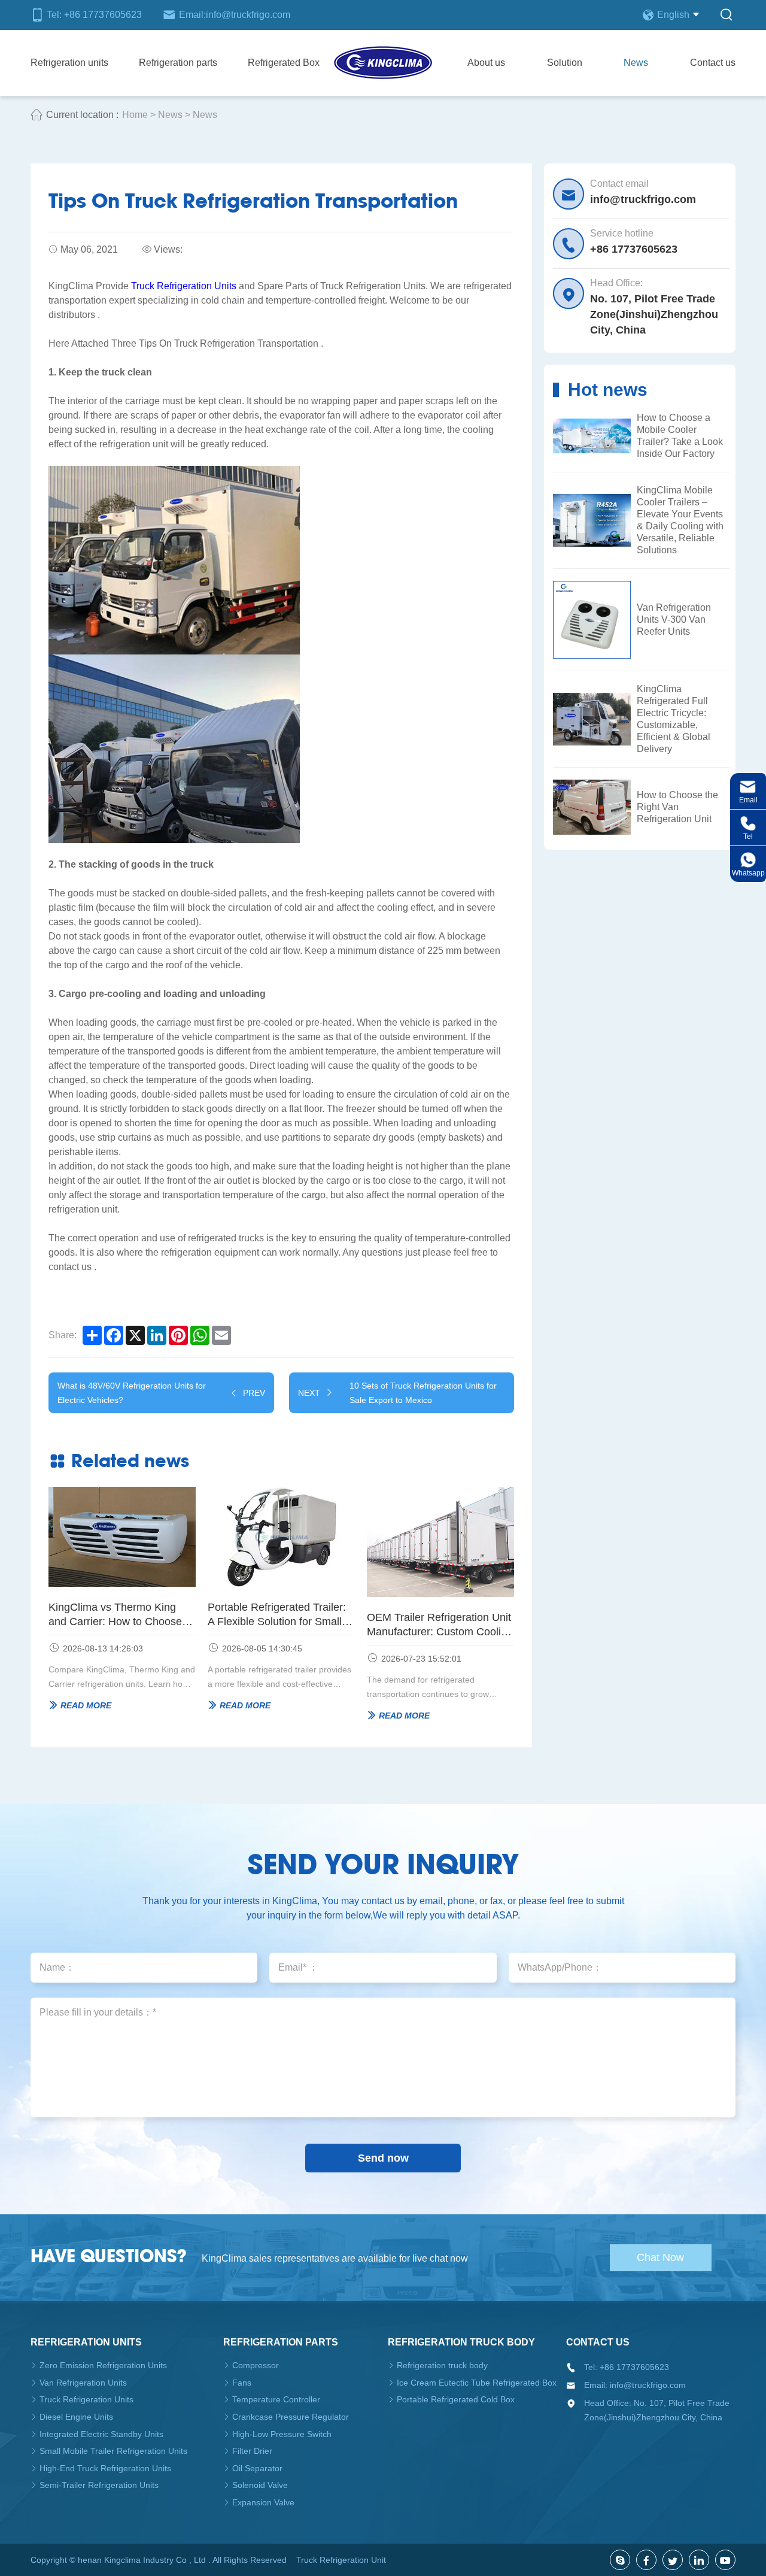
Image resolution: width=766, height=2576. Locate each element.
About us (486, 63)
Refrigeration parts (178, 63)
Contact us (713, 63)
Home (135, 115)
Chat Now (660, 2257)
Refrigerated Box (284, 63)
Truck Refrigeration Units (184, 286)
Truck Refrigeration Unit (341, 2560)
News (636, 63)
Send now (383, 2158)
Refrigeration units (69, 63)
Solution (565, 63)
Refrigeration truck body (461, 2342)
